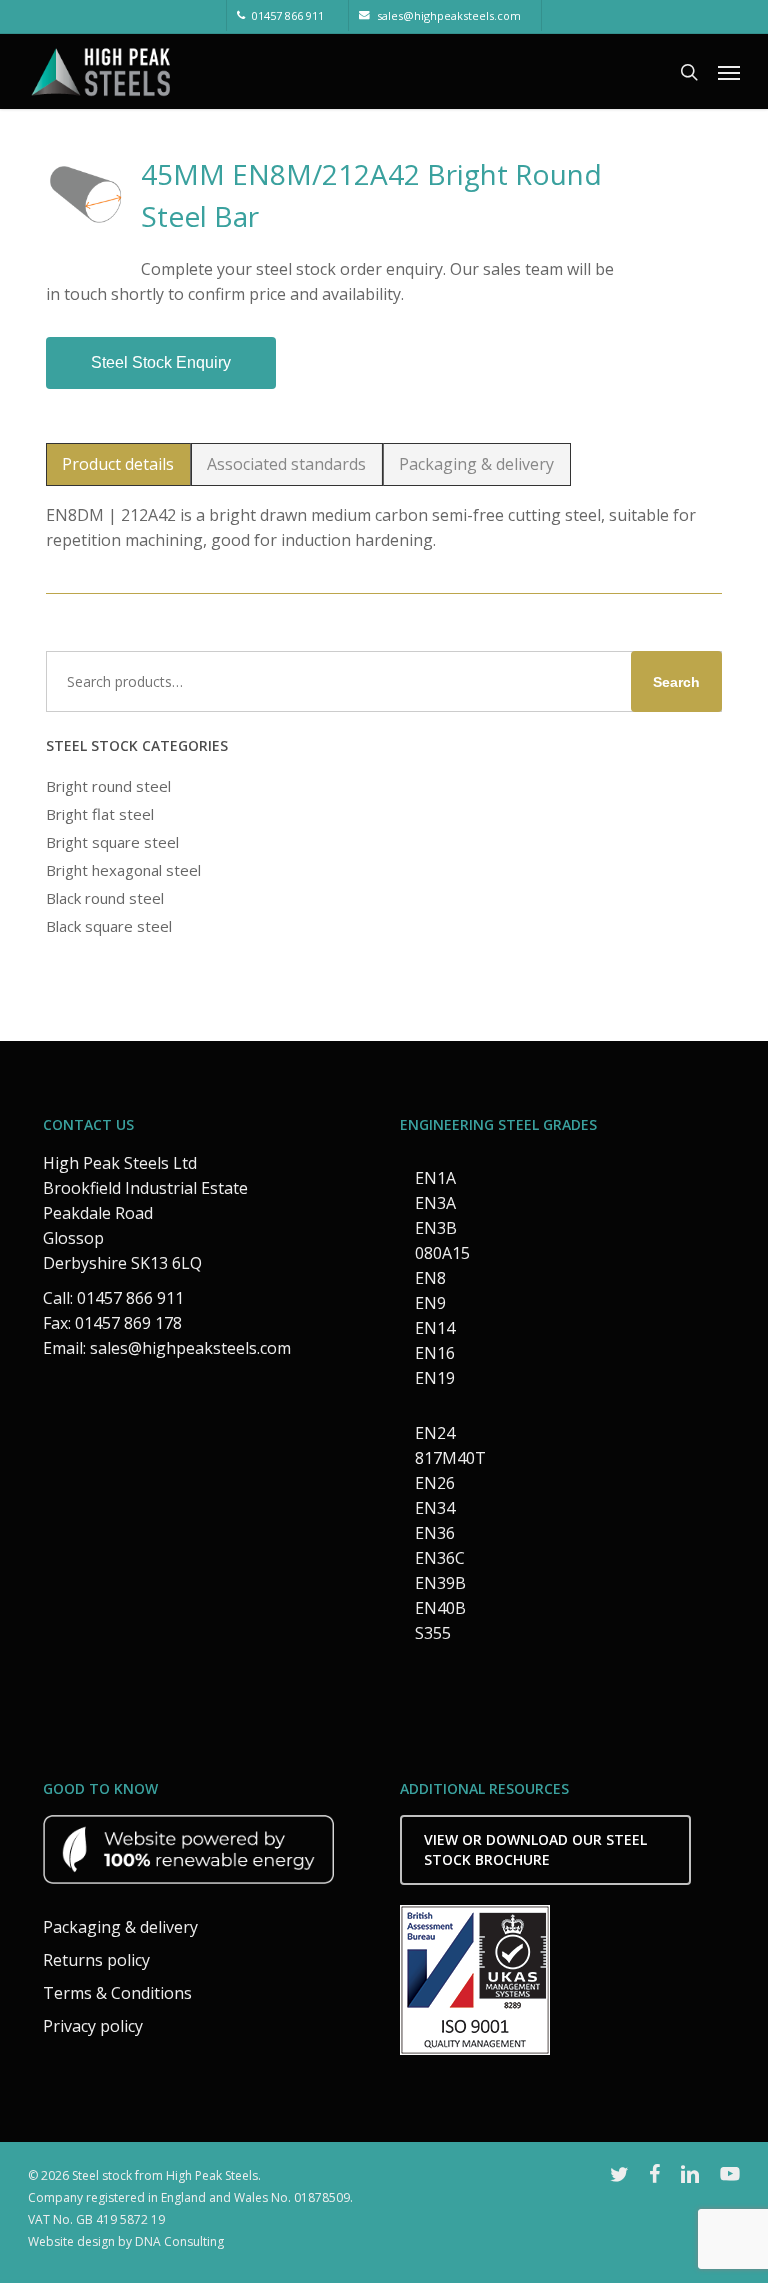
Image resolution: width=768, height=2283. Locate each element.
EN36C (440, 1558)
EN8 (430, 1278)
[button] (729, 72)
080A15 (442, 1253)
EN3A (435, 1203)
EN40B (440, 1608)
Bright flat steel (100, 814)
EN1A (435, 1178)
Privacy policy (93, 2026)
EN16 (435, 1353)
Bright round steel (108, 786)
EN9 (430, 1303)
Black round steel (105, 898)
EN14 (435, 1328)
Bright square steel (112, 842)
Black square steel (109, 926)
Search (676, 682)
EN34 (435, 1508)
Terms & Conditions (117, 1993)
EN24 (435, 1433)
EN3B (436, 1228)
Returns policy (96, 1960)
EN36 (435, 1533)
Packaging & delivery (120, 1927)
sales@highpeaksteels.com (190, 1348)
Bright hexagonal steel (123, 870)
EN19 (435, 1378)
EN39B (440, 1583)
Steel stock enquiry (161, 362)
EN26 (435, 1483)
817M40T (450, 1458)
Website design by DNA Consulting (126, 2241)
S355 (433, 1633)
